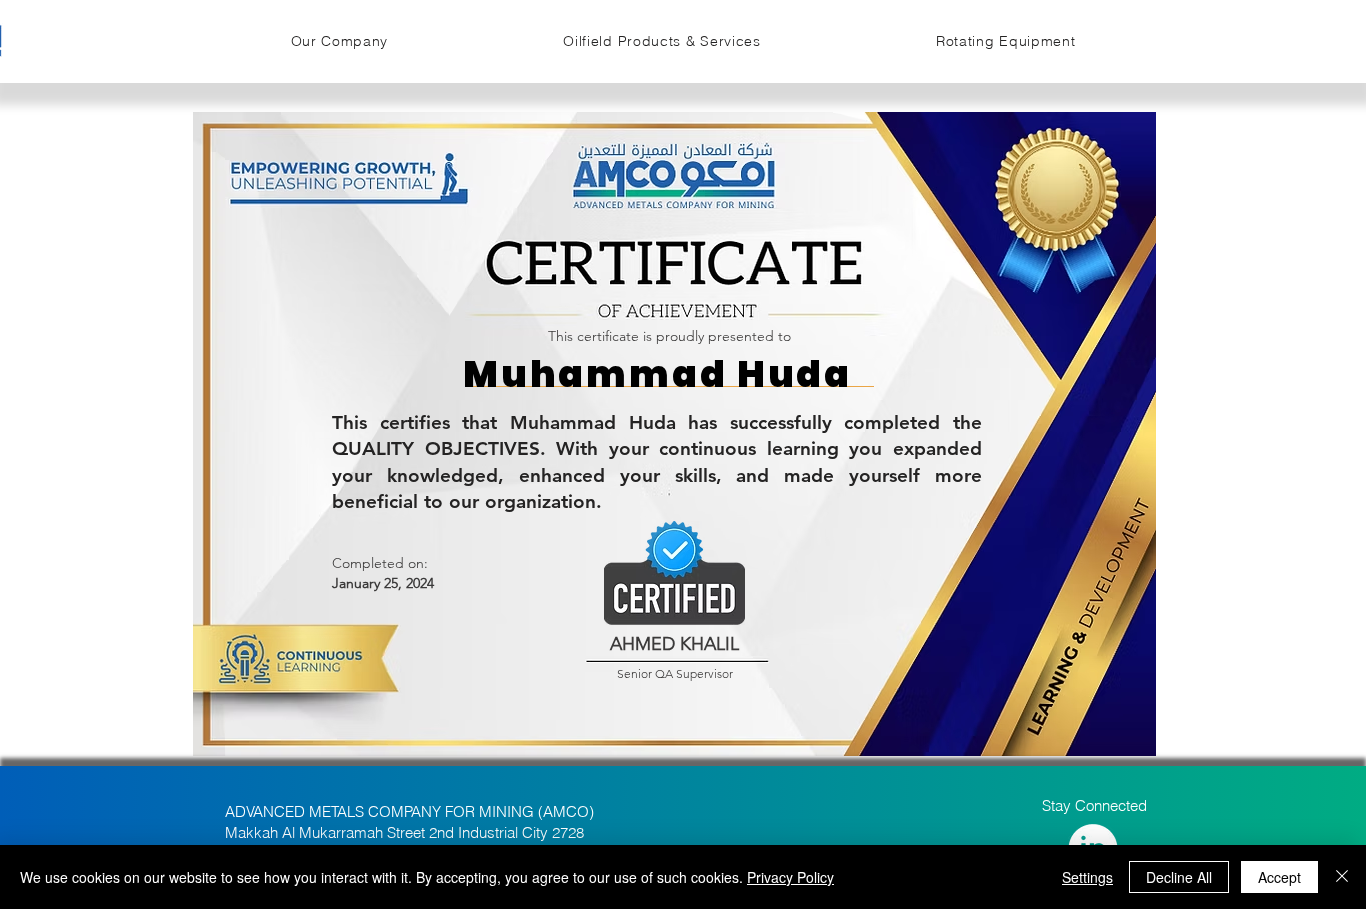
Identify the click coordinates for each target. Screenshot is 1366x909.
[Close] (1342, 877)
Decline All (1179, 877)
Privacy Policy (790, 877)
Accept (1279, 877)
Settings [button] (1087, 877)
